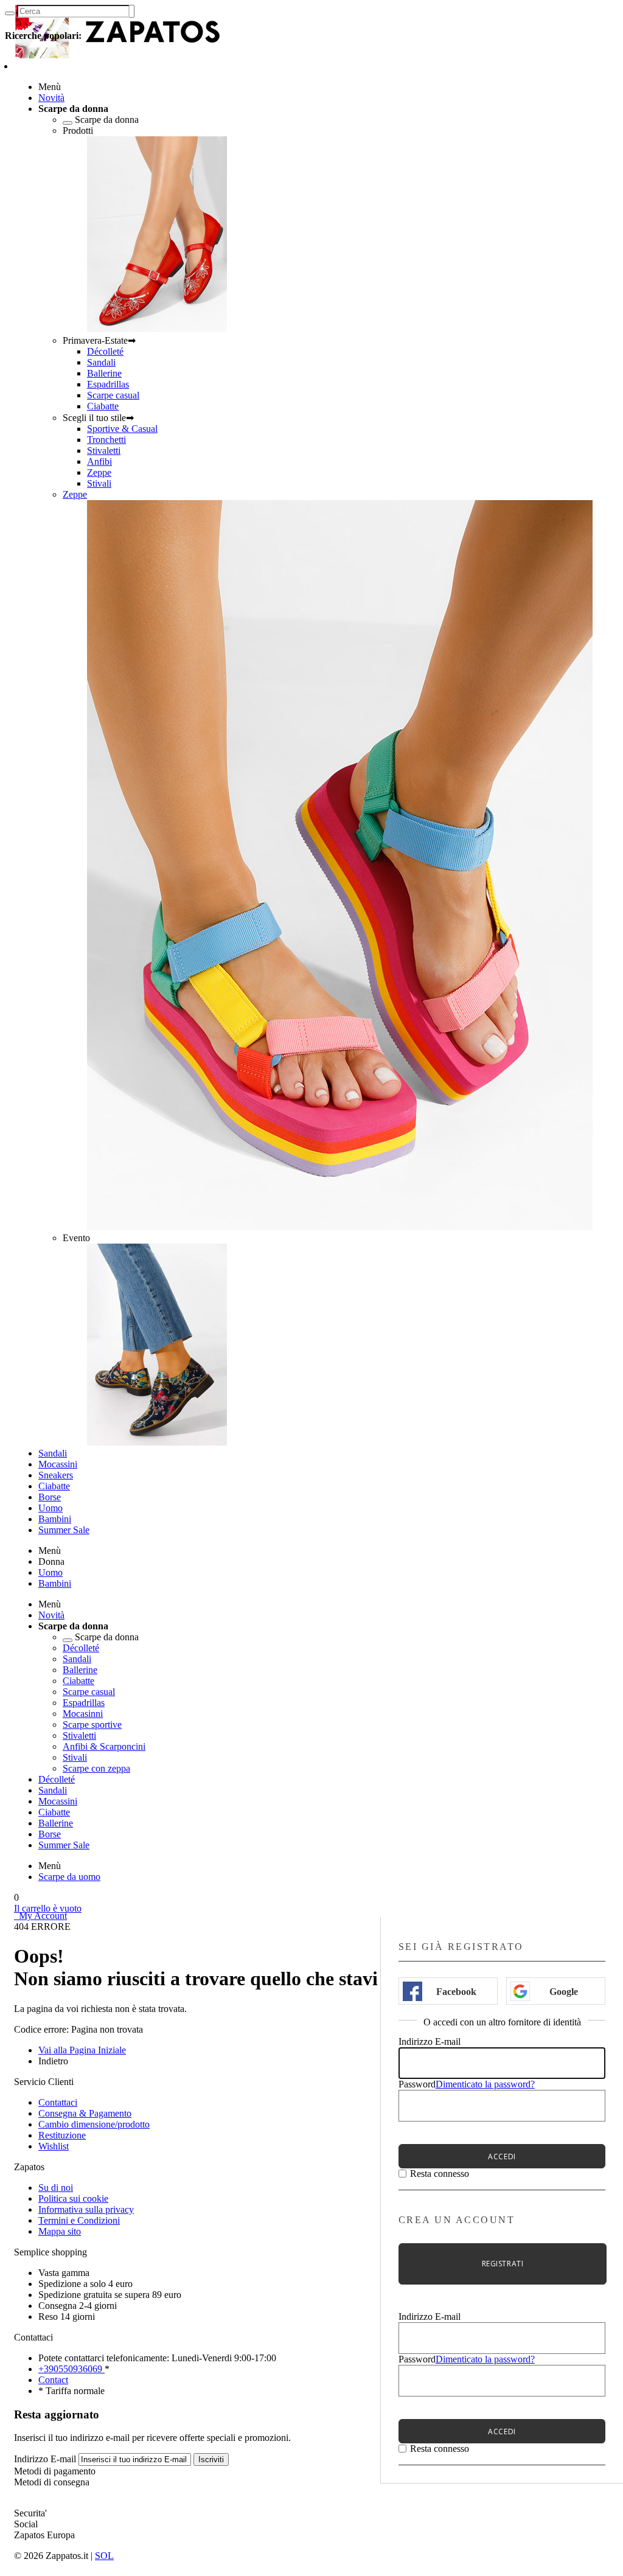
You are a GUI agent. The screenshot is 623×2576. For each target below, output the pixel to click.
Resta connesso (440, 2174)
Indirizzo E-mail (430, 2042)
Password (417, 2084)
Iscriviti (211, 2459)
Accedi (502, 2157)
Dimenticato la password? (485, 2084)
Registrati (503, 2264)
